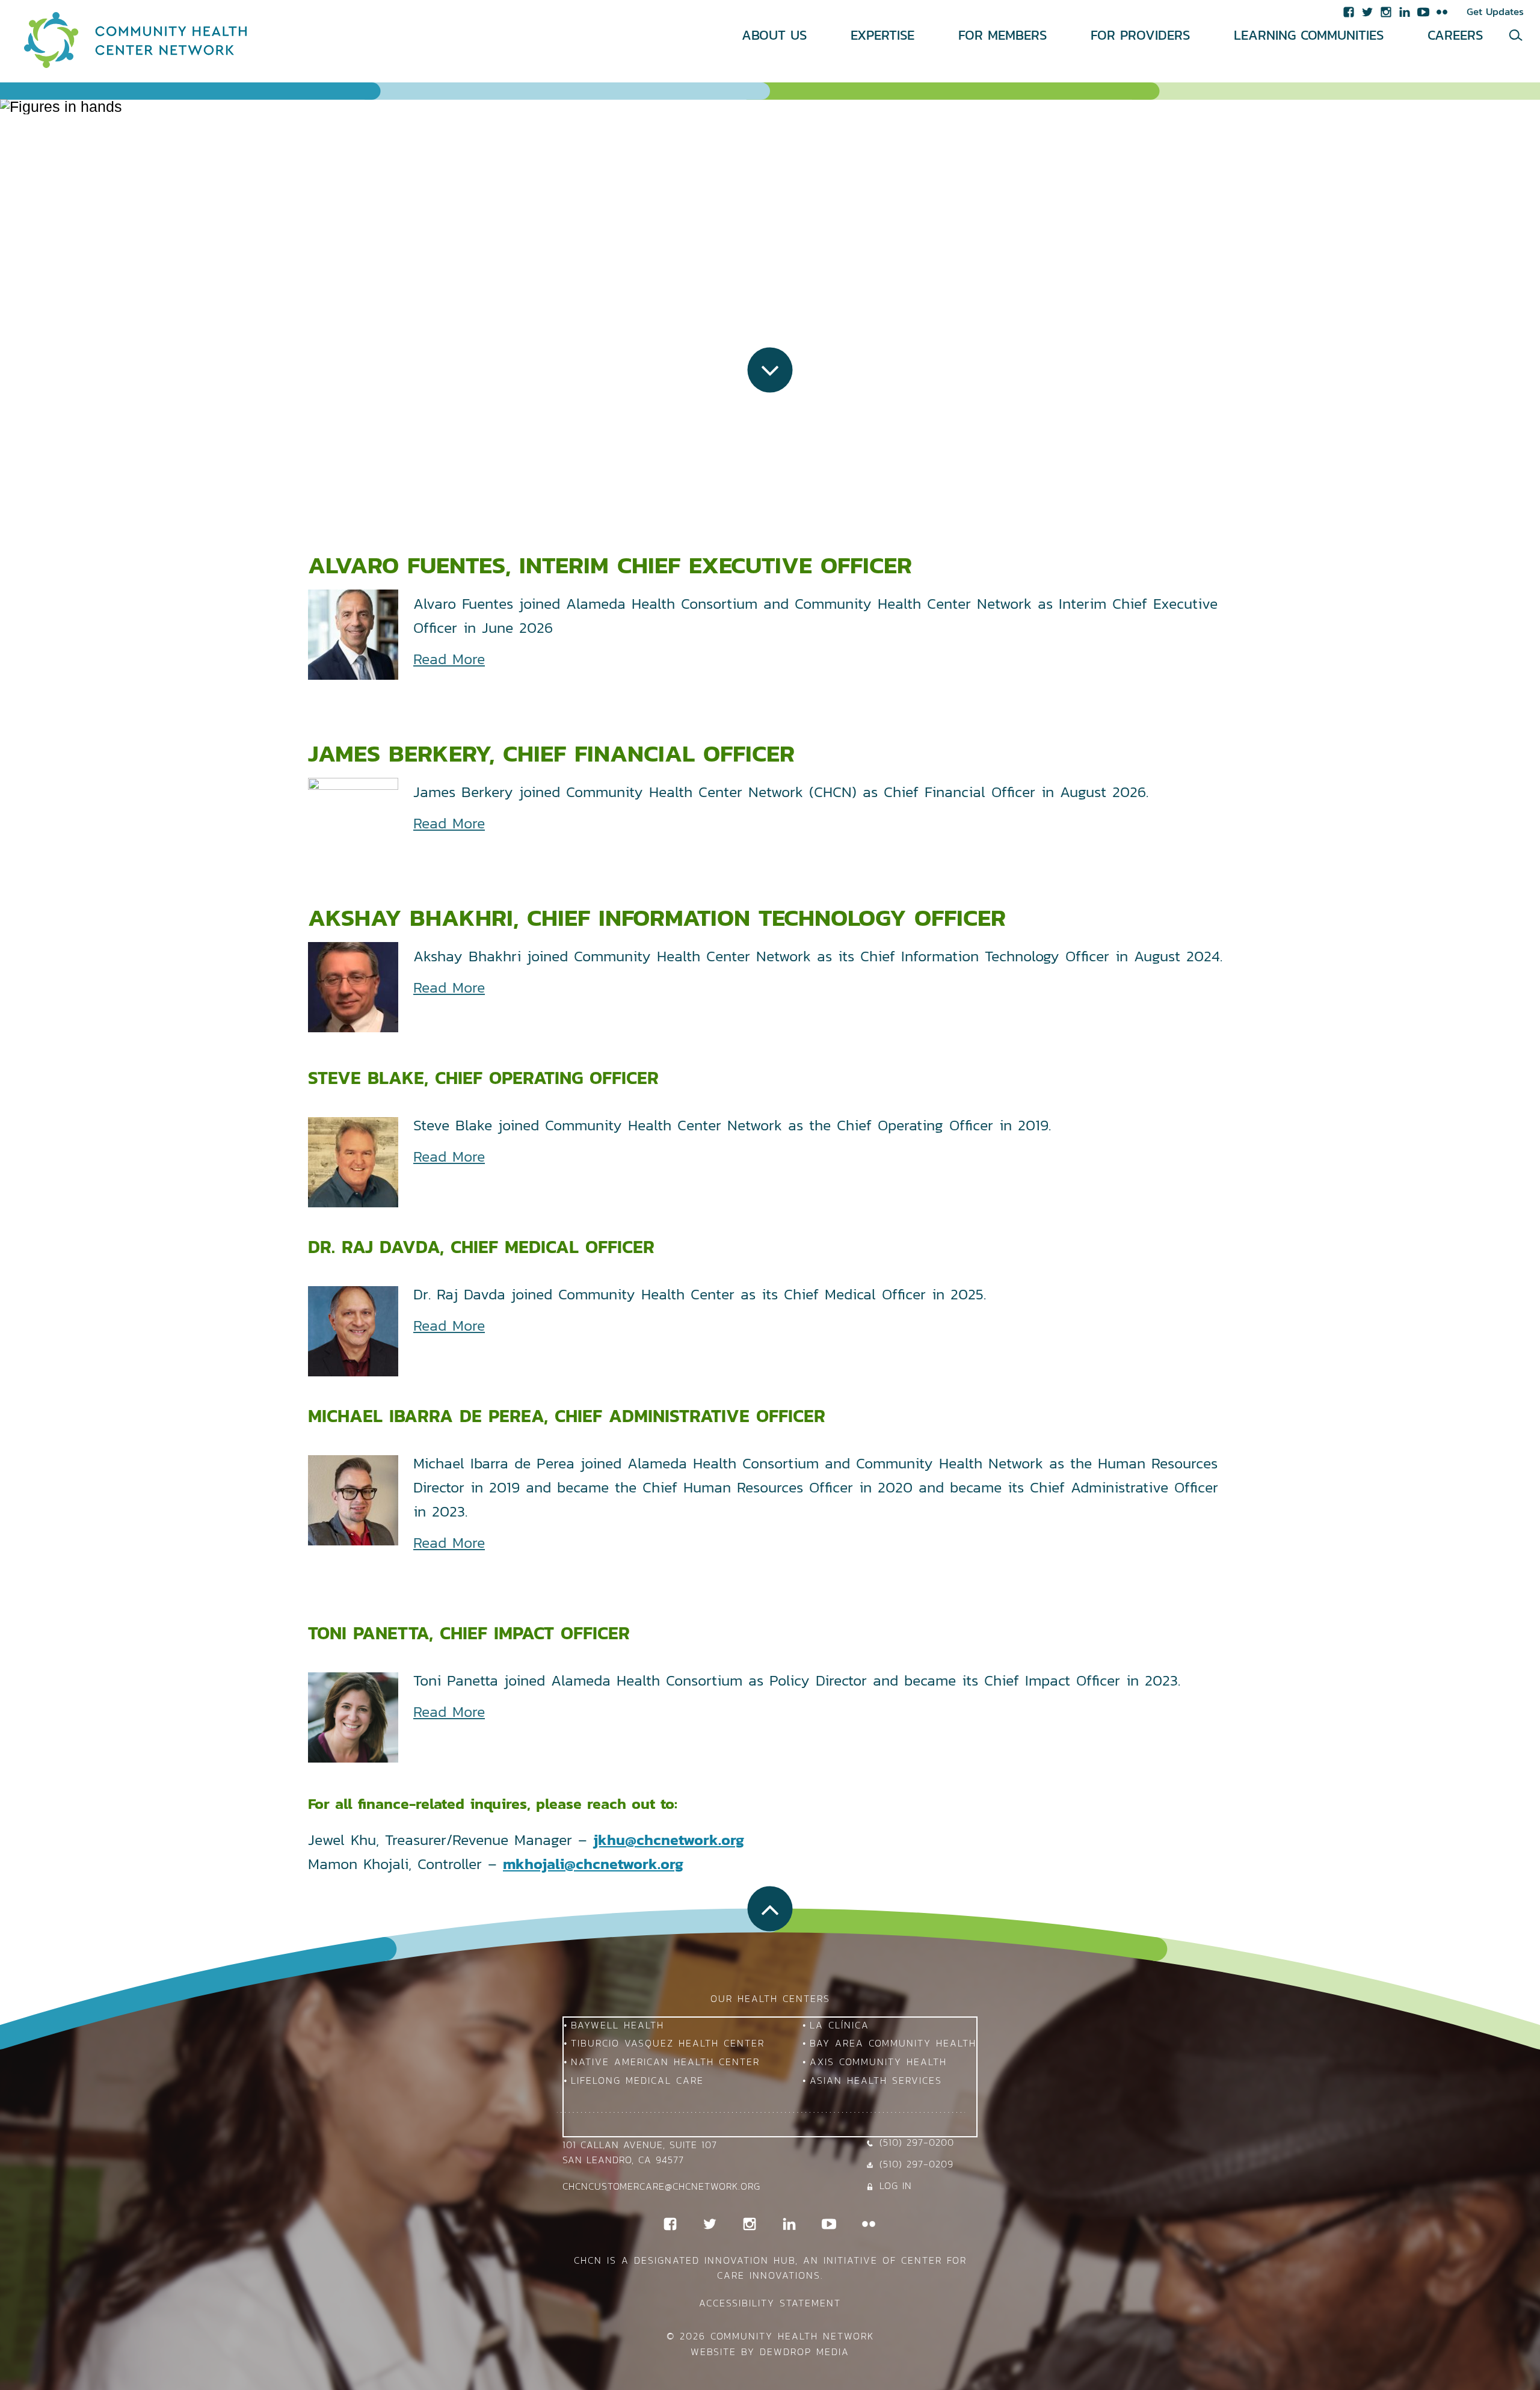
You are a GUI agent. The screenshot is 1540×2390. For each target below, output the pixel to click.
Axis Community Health (878, 2062)
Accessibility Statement (770, 2303)
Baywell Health (618, 2025)
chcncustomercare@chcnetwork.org (661, 2186)
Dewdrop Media (805, 2352)
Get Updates (1495, 11)
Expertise (882, 35)
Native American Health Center (665, 2062)
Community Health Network (792, 2336)
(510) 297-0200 (917, 2142)
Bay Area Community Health (893, 2043)
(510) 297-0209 (916, 2164)
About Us (774, 35)
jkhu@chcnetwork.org (669, 1840)
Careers (1455, 35)
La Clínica (839, 2025)
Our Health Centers (770, 1998)
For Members (1003, 35)
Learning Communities (1309, 35)
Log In (896, 2185)
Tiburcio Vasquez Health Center (668, 2043)
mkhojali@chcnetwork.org (593, 1864)
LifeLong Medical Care (637, 2080)
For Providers (1140, 35)
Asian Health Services (876, 2080)
